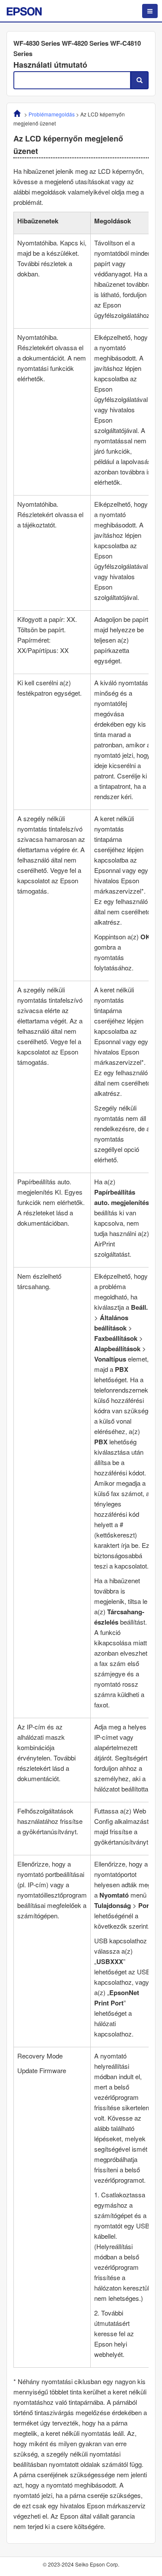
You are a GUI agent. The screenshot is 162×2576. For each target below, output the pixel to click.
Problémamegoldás (52, 114)
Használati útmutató (50, 65)
